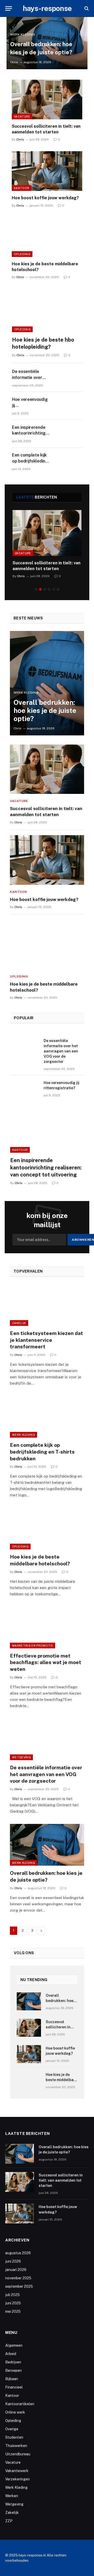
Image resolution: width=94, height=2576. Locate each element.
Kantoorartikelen (20, 2404)
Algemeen (14, 2345)
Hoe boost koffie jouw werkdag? (45, 198)
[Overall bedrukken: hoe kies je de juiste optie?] (47, 683)
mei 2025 (13, 2311)
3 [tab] (45, 589)
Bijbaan (12, 2379)
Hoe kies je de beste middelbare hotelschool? (61, 2080)
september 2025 (19, 2286)
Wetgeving (21, 1757)
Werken (12, 2496)
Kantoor (22, 188)
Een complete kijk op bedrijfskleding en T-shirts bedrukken (42, 1452)
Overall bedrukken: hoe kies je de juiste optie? (45, 710)
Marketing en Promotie (33, 1646)
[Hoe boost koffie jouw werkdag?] (47, 171)
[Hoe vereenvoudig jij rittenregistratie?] (68, 406)
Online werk (15, 2412)
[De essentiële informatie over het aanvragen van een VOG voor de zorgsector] (68, 378)
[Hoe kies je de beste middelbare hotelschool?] (47, 237)
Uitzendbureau (18, 2454)
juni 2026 (13, 2261)
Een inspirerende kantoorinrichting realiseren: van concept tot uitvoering (46, 1167)
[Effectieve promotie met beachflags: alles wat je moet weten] (47, 1627)
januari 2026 (16, 2270)
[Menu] (9, 8)
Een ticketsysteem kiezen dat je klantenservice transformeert (46, 1340)
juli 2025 (13, 2295)
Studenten (14, 2437)
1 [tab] (36, 589)
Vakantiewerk (17, 2471)
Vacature (22, 116)
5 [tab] (54, 589)
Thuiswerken (16, 2446)
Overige (12, 2429)
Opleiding (22, 254)
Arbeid (11, 2354)
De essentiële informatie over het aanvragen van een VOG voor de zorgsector (61, 1051)
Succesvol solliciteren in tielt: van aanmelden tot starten (61, 2180)
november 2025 (18, 2278)
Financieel (14, 2387)
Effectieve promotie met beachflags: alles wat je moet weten (46, 1662)
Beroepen (13, 2370)
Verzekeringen (17, 2479)
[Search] (86, 8)
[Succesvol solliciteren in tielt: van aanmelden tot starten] (47, 99)
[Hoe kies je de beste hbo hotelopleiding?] (47, 312)
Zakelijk (19, 1323)
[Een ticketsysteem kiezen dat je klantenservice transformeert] (47, 1305)
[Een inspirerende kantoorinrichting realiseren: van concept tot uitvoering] (68, 434)
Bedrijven (13, 2362)
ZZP (9, 2521)
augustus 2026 (18, 2253)
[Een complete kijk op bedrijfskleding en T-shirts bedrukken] (68, 461)
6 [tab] (58, 589)
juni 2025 (13, 2303)
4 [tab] (49, 589)
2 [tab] (40, 589)
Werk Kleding (23, 1435)
